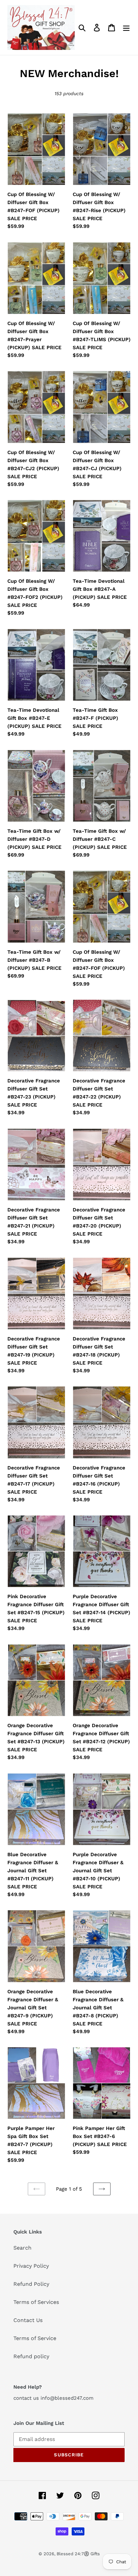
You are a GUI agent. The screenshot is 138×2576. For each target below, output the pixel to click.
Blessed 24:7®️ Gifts (78, 2554)
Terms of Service (35, 2338)
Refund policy (31, 2356)
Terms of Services (36, 2302)
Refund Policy (31, 2284)
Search (22, 2248)
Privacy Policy (31, 2266)
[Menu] (126, 28)
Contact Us (28, 2320)
